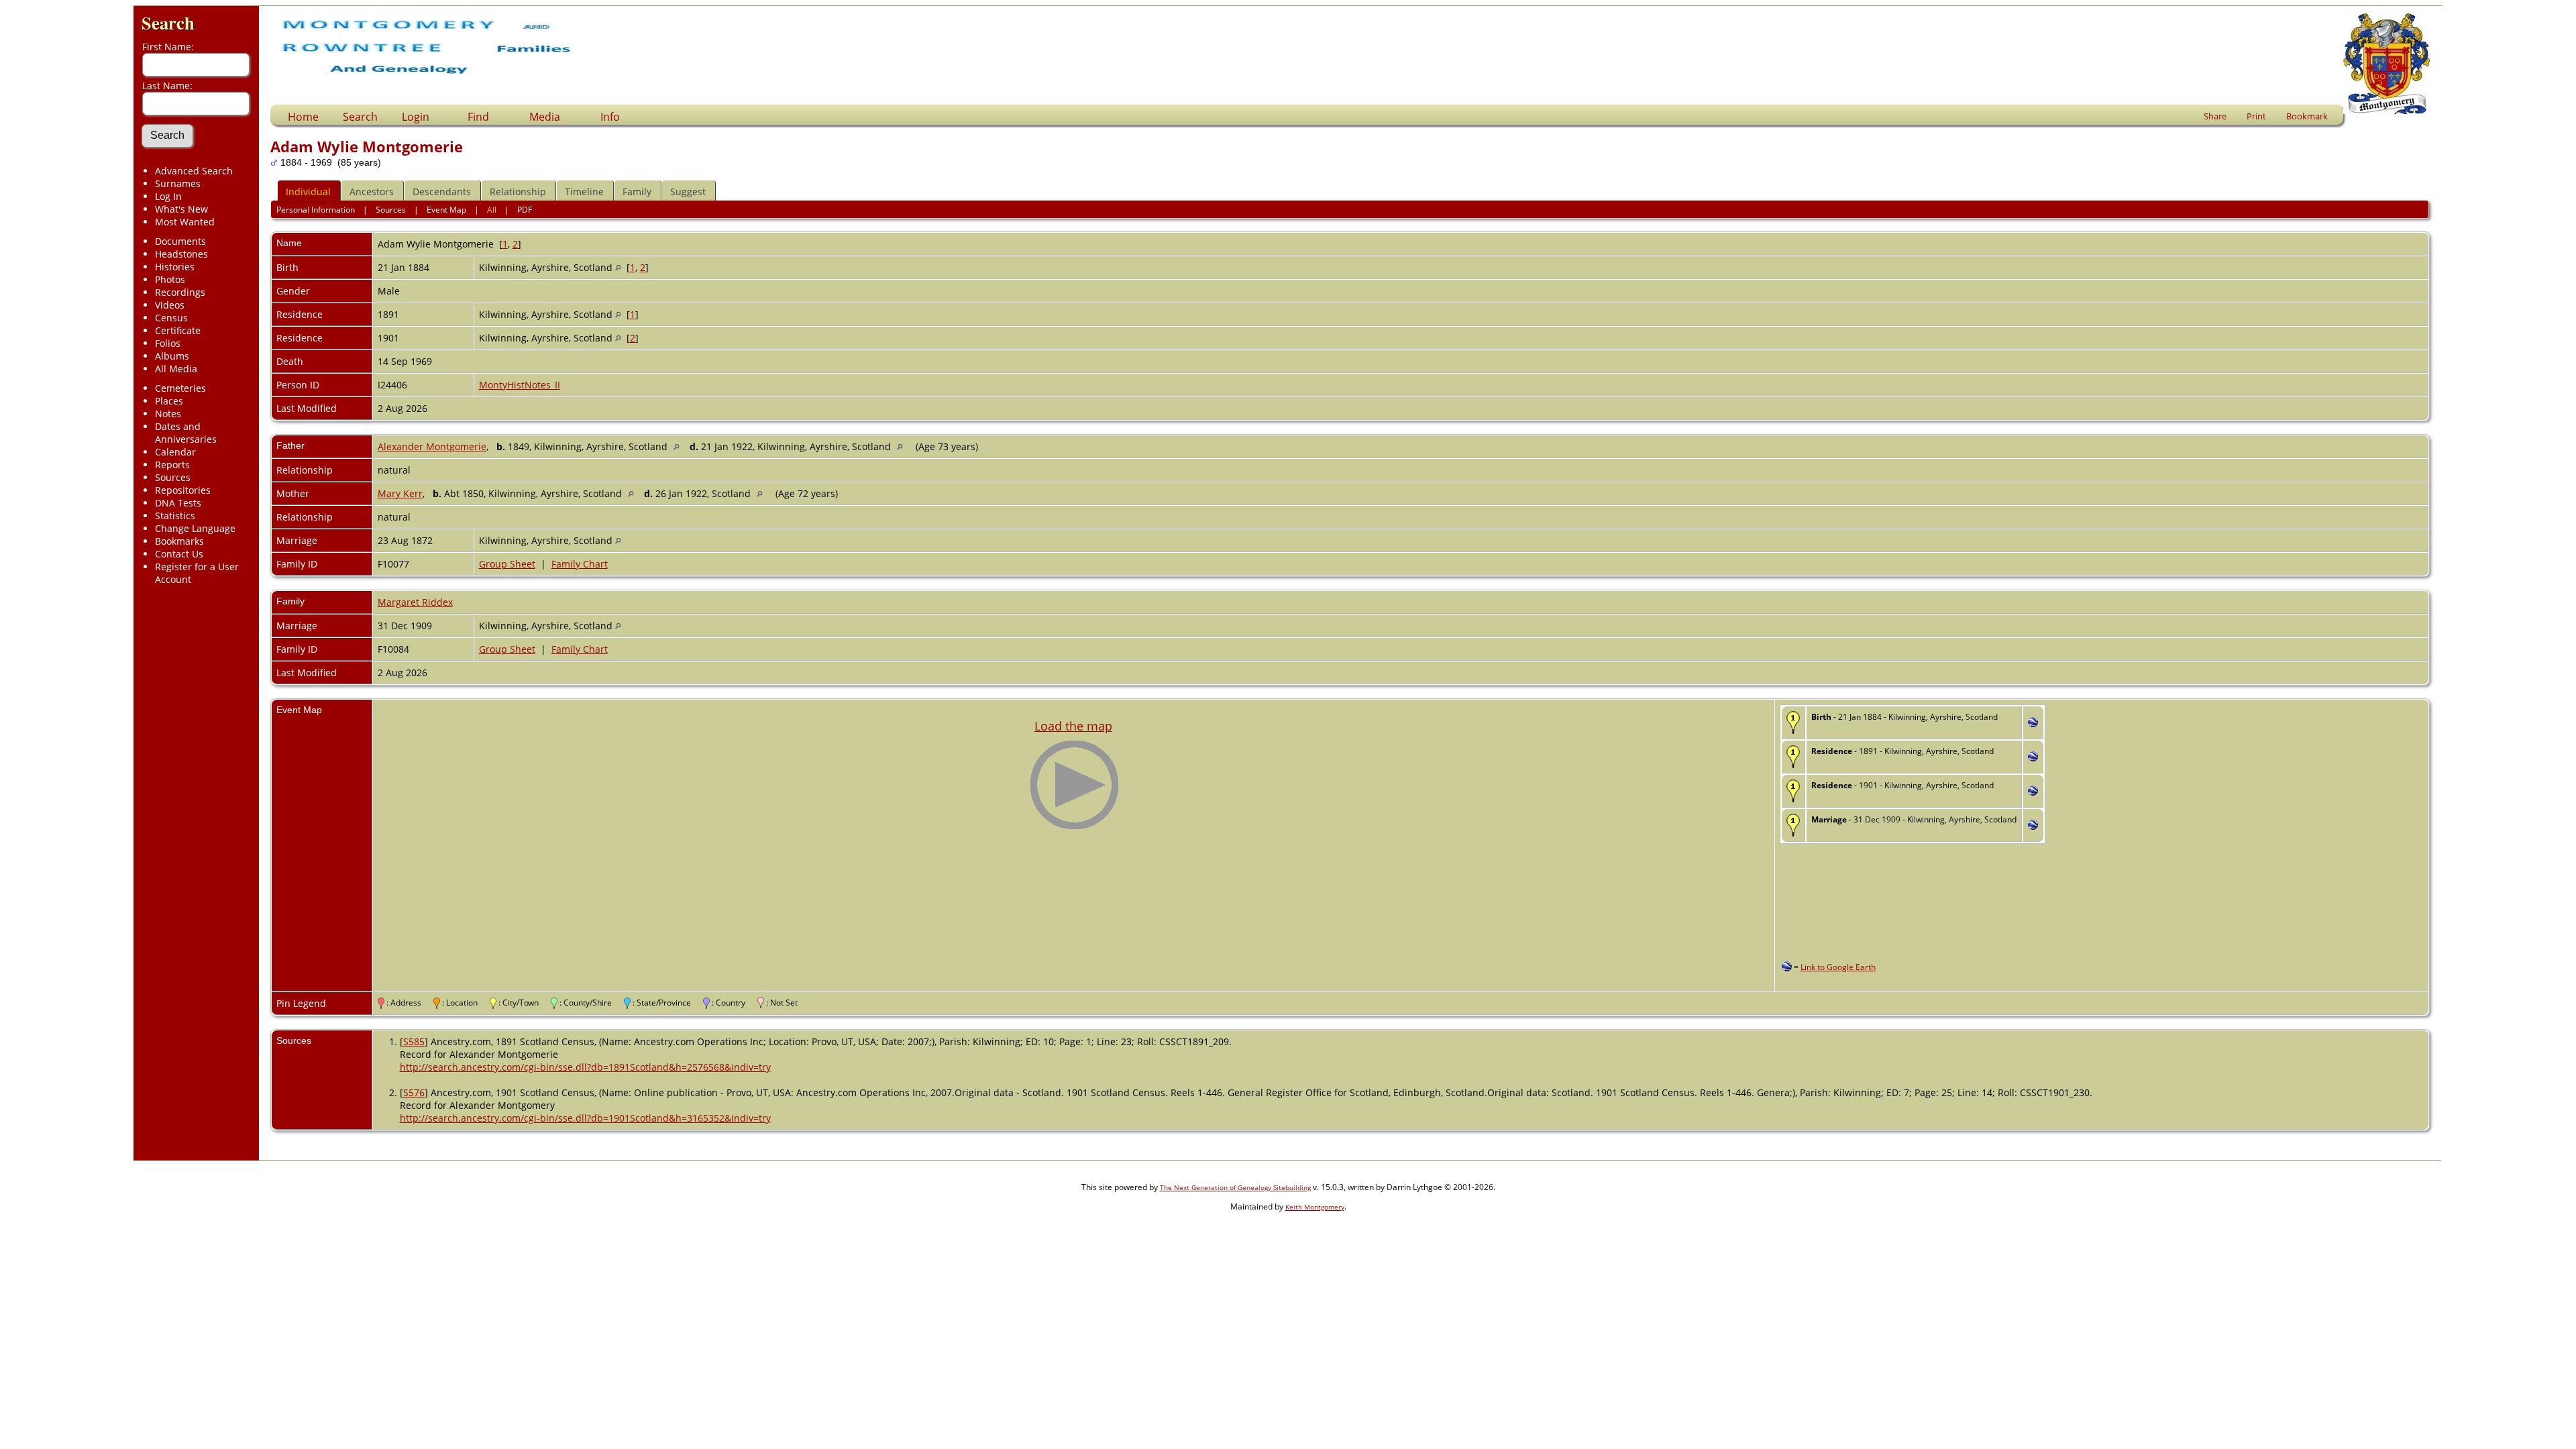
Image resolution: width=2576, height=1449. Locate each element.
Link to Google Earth (1838, 967)
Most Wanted (185, 222)
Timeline (584, 192)
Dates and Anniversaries (186, 433)
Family (637, 192)
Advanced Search (194, 171)
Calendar (175, 452)
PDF (525, 210)
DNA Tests (178, 503)
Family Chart (580, 564)
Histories (175, 267)
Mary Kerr (400, 493)
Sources (173, 477)
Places (169, 401)
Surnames (178, 183)
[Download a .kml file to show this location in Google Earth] (2033, 723)
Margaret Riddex (415, 602)
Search (168, 22)
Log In (168, 196)
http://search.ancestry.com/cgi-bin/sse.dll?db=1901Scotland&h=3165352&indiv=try (585, 1118)
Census (171, 318)
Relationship (518, 192)
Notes (168, 414)
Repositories (183, 490)
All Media (176, 369)
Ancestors (372, 192)
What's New (181, 209)
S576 (414, 1092)
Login (416, 117)
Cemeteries (180, 388)
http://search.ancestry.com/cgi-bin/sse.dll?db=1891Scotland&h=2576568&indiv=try (585, 1067)
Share (2215, 116)
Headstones (181, 254)
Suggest (688, 192)
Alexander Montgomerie (432, 446)
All (492, 210)
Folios (168, 343)
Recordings (180, 292)
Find (478, 117)
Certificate (178, 330)
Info (610, 117)
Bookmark (2307, 116)
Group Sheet (507, 564)
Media (545, 117)
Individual (308, 192)
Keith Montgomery (1315, 1207)
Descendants (442, 192)
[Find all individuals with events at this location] (618, 267)
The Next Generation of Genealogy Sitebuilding (1235, 1187)
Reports (172, 465)
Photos (170, 279)
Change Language (195, 528)
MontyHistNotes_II (520, 385)
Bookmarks (179, 541)
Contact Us (179, 554)
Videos (170, 305)
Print (2256, 116)
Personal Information (316, 210)
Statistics (175, 516)
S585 (414, 1041)
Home (303, 117)
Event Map (446, 210)
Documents (180, 241)
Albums (172, 356)
